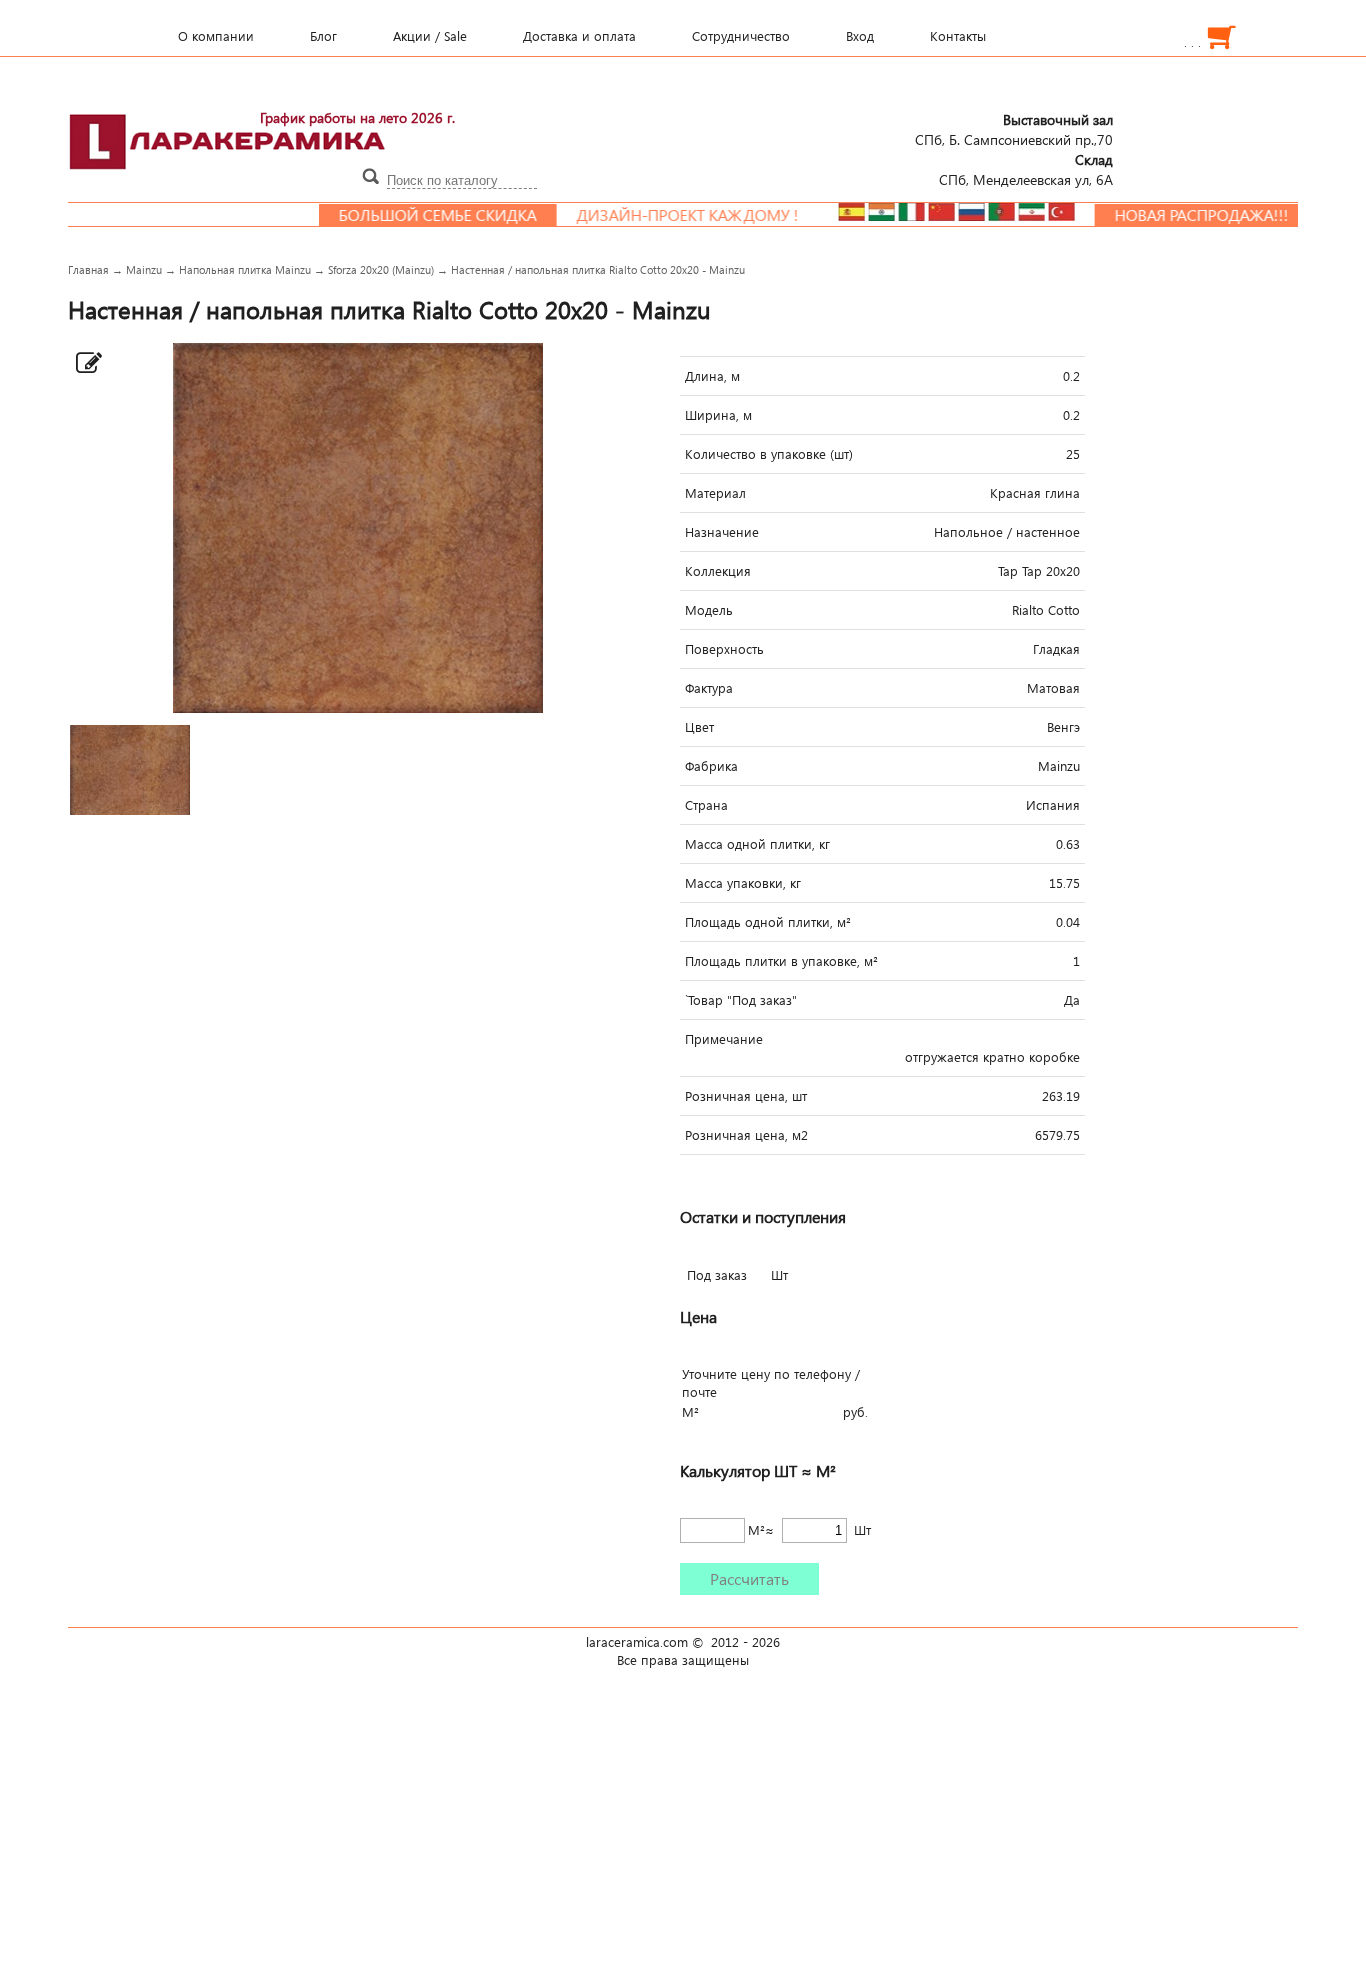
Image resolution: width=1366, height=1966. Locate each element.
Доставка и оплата (579, 36)
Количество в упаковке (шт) (769, 454)
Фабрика (711, 766)
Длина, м (712, 376)
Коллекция (718, 571)
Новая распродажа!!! (1166, 215)
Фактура (709, 688)
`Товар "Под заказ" (741, 1000)
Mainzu (144, 269)
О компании (216, 36)
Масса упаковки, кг (743, 883)
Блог (323, 36)
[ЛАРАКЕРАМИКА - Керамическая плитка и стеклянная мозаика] (228, 181)
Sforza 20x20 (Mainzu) (381, 269)
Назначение (722, 532)
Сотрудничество (741, 36)
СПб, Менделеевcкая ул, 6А (1026, 169)
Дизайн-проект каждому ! (652, 215)
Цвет (699, 727)
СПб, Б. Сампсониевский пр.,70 (1014, 129)
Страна (706, 805)
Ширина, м (718, 415)
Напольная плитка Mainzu (245, 269)
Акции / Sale (430, 36)
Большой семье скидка (402, 215)
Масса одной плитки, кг (757, 844)
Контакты (958, 36)
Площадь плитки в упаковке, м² (781, 961)
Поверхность (724, 649)
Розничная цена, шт (746, 1096)
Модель (709, 610)
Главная (88, 269)
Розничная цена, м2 (746, 1135)
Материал (715, 493)
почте (699, 1392)
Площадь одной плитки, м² (768, 922)
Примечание (724, 1039)
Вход (860, 36)
